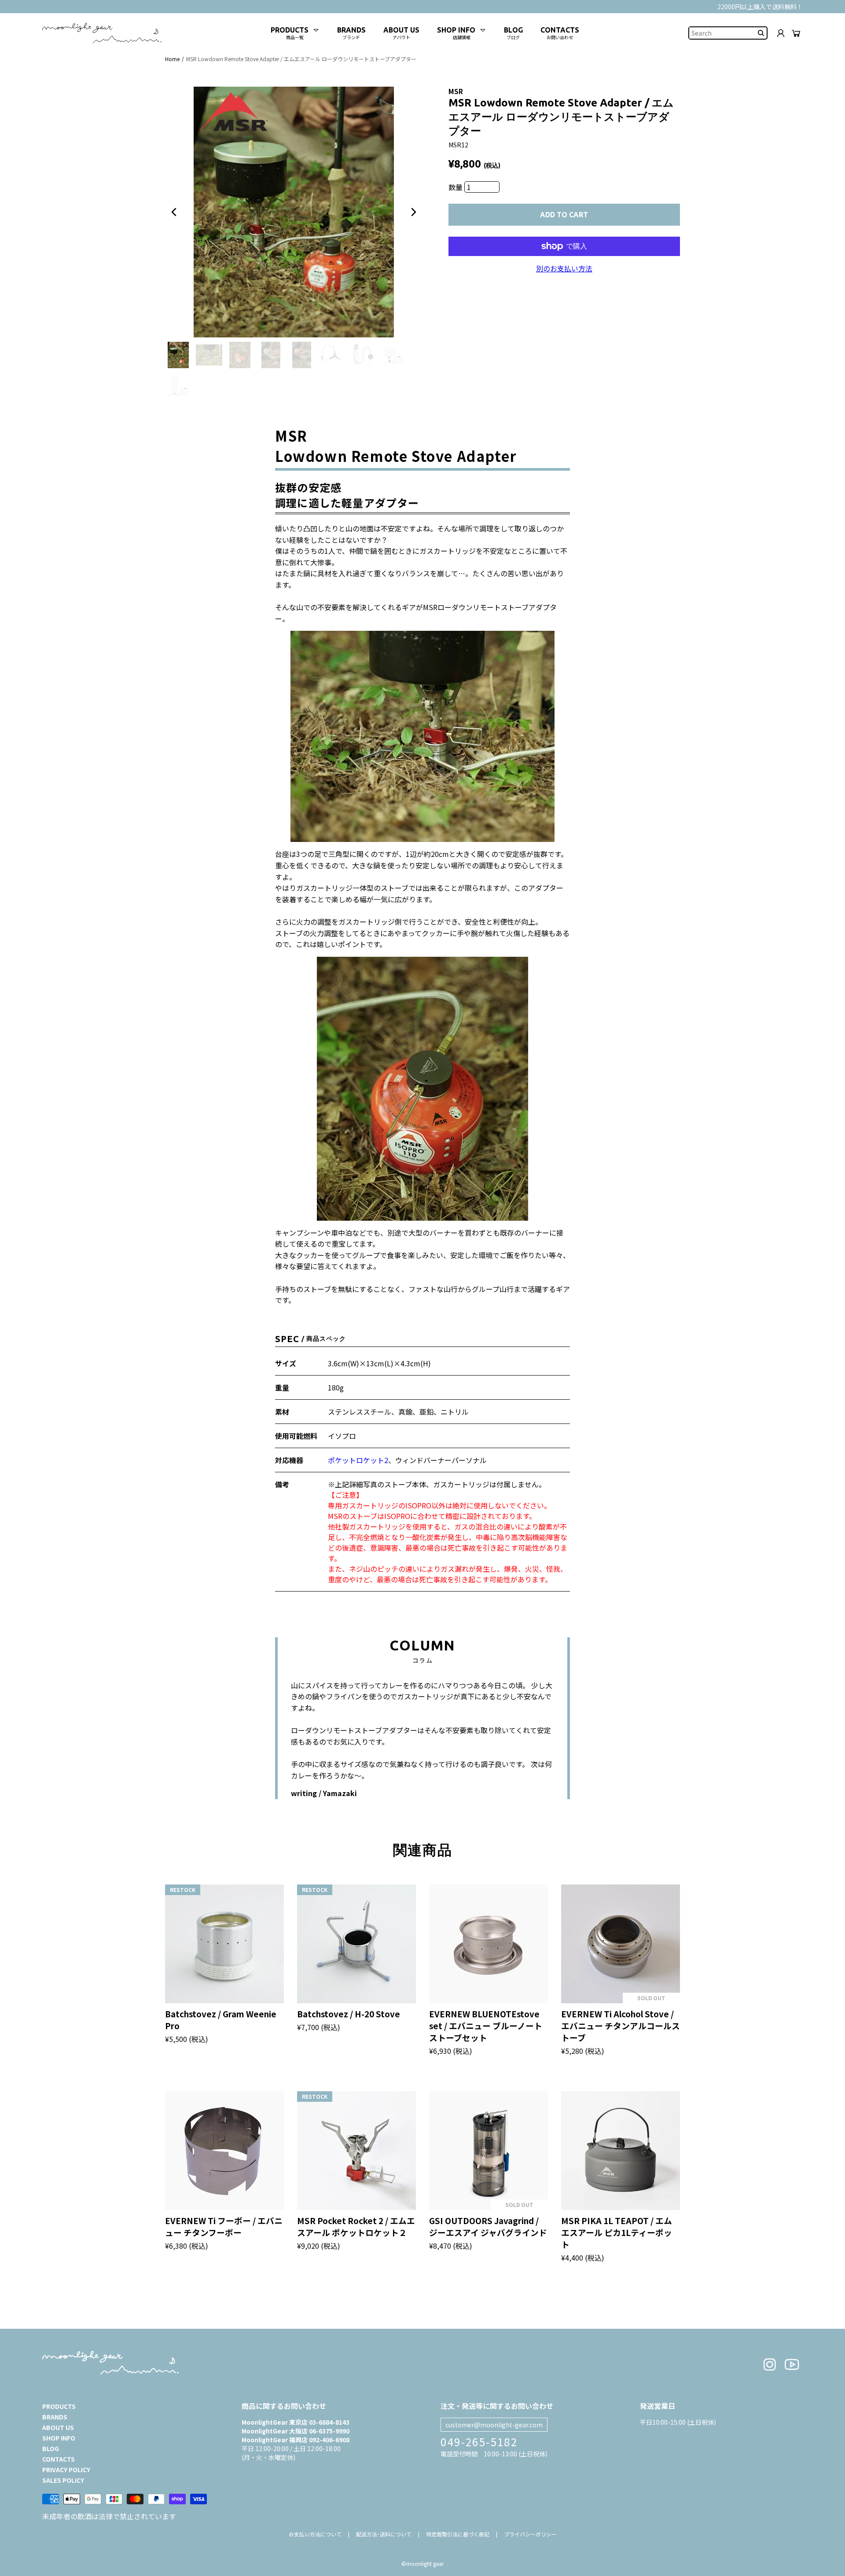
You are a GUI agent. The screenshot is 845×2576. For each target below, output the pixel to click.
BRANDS (55, 2417)
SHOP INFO (59, 2438)
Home (172, 59)
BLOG (51, 2448)
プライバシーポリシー (530, 2534)
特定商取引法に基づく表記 (458, 2534)
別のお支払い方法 (564, 268)
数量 (456, 187)
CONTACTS (59, 2459)
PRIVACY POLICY (66, 2470)
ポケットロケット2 (358, 1460)
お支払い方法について (315, 2534)
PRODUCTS (59, 2406)
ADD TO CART (564, 215)
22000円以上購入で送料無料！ (760, 7)
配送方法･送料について (384, 2534)
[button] (174, 212)
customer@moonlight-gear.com (494, 2425)
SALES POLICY (63, 2480)
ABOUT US (58, 2427)
